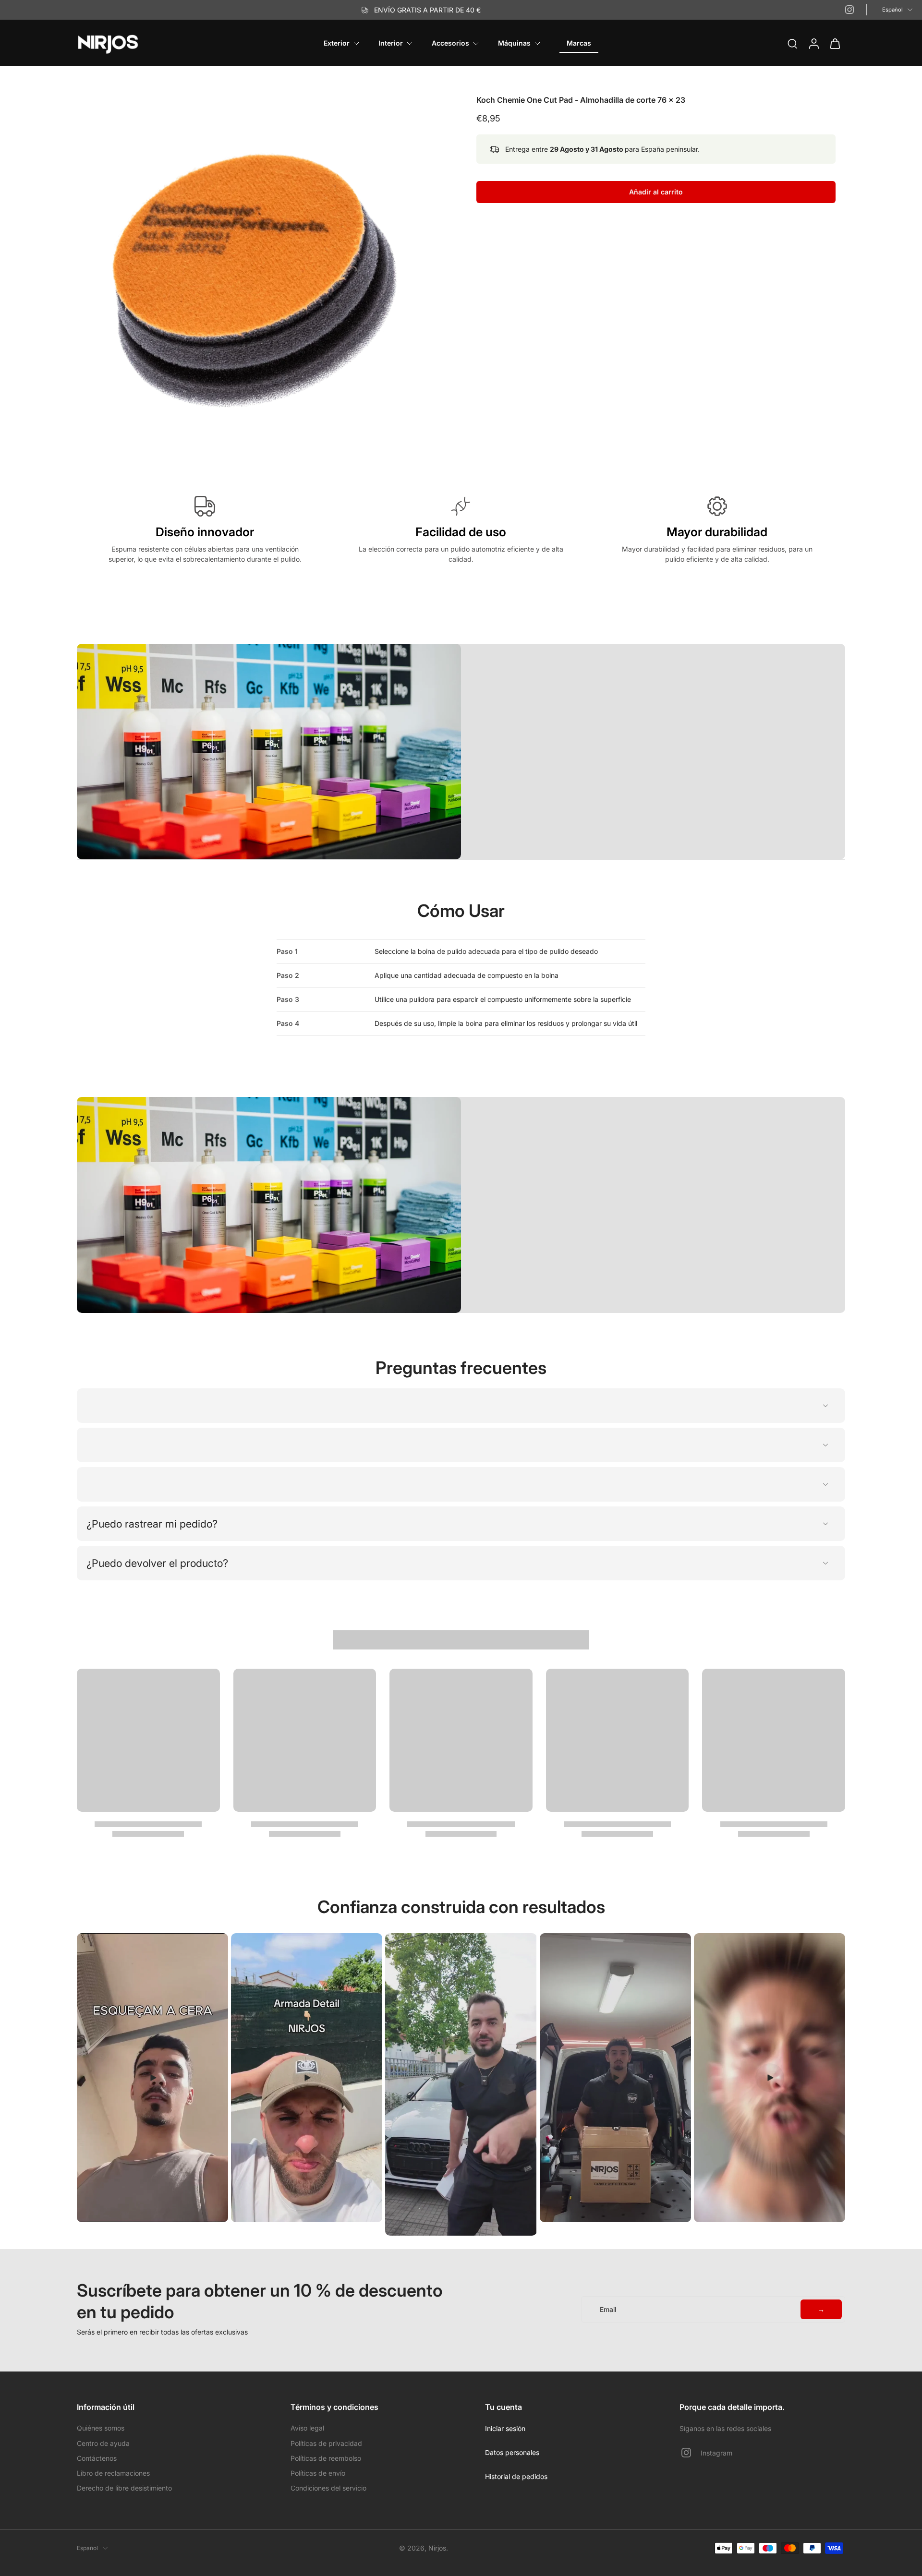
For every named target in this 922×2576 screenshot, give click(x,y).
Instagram (716, 2453)
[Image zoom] (261, 279)
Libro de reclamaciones (113, 2473)
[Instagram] (849, 10)
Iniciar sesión (505, 2428)
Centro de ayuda (103, 2443)
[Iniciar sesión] (813, 43)
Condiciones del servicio (328, 2488)
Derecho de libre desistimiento (124, 2488)
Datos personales (512, 2452)
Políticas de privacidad (326, 2443)
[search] (792, 43)
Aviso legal (307, 2428)
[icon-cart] (835, 43)
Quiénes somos (101, 2428)
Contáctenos (97, 2458)
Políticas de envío (318, 2473)
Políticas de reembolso (326, 2458)
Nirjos (437, 2548)
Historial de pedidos (516, 2476)
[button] (656, 192)
